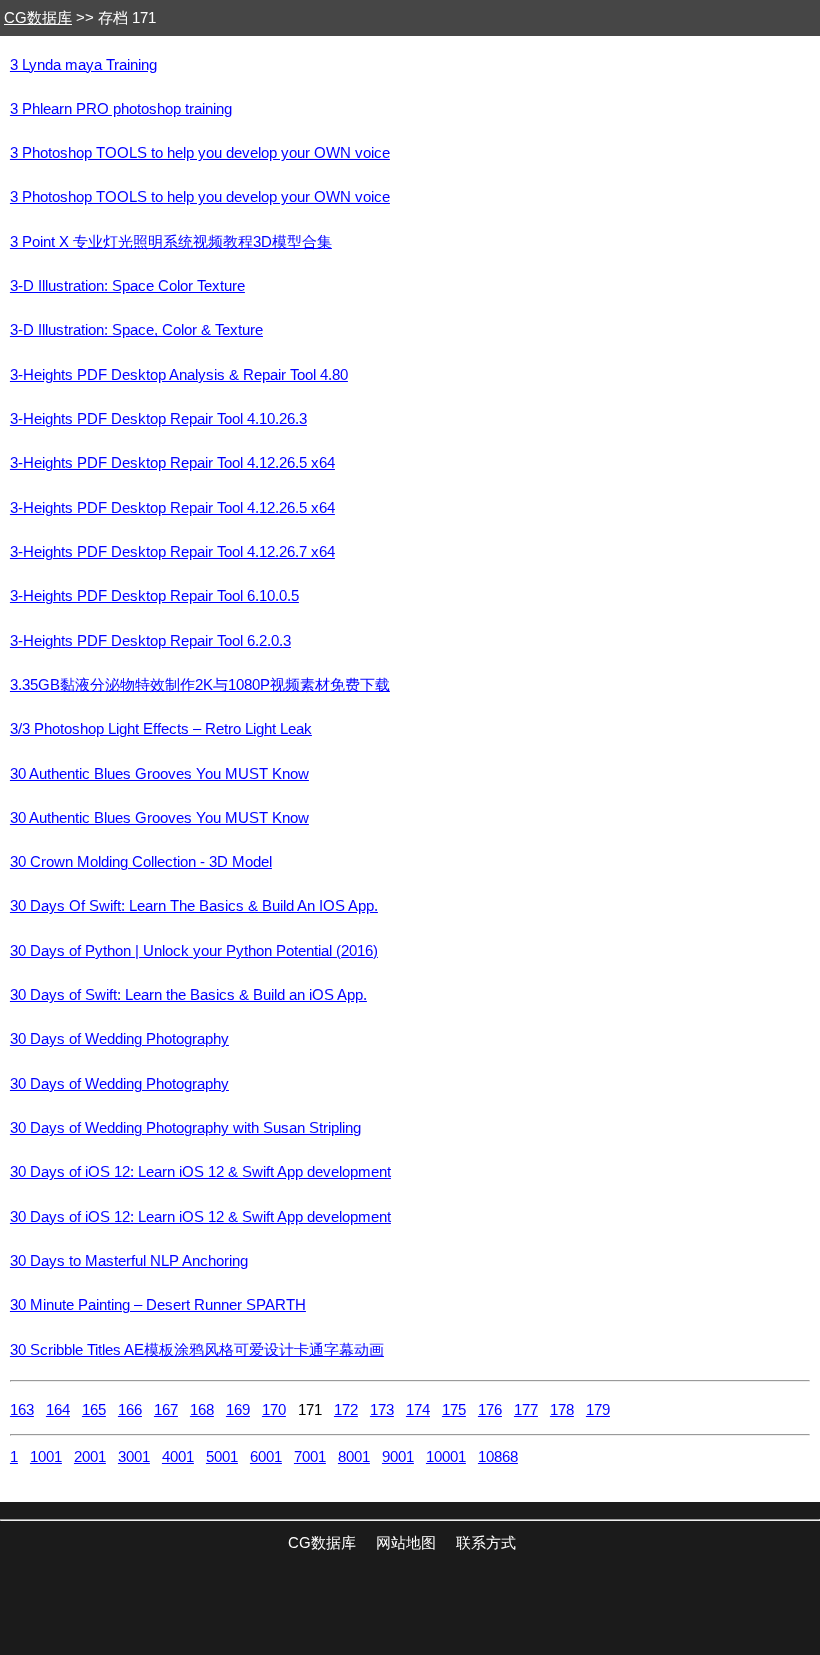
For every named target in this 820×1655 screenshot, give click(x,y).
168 (202, 1410)
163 (22, 1410)
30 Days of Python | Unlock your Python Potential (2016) (194, 951)
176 (490, 1410)
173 (382, 1410)
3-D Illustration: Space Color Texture (127, 286)
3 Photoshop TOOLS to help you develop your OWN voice (200, 153)
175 (454, 1410)
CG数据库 (38, 18)
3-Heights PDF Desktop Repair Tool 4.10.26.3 (158, 419)
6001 (266, 1457)
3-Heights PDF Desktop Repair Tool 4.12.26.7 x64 (172, 552)
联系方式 (486, 1543)
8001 (354, 1457)
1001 (46, 1457)
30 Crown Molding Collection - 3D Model (141, 862)
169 (238, 1410)
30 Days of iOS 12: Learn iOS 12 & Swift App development (200, 1172)
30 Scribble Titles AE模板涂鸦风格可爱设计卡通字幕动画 (197, 1350)
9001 (398, 1457)
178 (562, 1410)
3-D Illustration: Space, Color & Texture (136, 330)
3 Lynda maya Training (83, 65)
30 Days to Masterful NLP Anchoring (129, 1261)
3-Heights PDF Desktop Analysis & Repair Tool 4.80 (179, 375)
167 (166, 1410)
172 (346, 1410)
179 (598, 1410)
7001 (310, 1457)
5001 (222, 1457)
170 (274, 1410)
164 (58, 1410)
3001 (134, 1457)
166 (130, 1410)
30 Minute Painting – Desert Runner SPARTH (158, 1305)
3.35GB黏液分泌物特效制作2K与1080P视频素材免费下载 (200, 685)
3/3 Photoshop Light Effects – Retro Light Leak (161, 729)
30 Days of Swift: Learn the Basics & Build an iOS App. (188, 995)
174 (418, 1410)
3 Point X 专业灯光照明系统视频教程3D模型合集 (171, 242)
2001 (90, 1457)
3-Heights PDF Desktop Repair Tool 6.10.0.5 (154, 596)
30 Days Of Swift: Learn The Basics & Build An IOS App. (194, 906)
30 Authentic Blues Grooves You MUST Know (159, 774)
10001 (446, 1457)
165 (94, 1410)
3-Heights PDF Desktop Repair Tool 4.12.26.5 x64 (172, 463)
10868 (498, 1457)
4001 (178, 1457)
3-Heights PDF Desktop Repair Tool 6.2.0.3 (150, 641)
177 (526, 1410)
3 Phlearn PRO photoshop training (121, 109)
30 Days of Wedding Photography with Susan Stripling (185, 1128)
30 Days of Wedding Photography (119, 1039)
